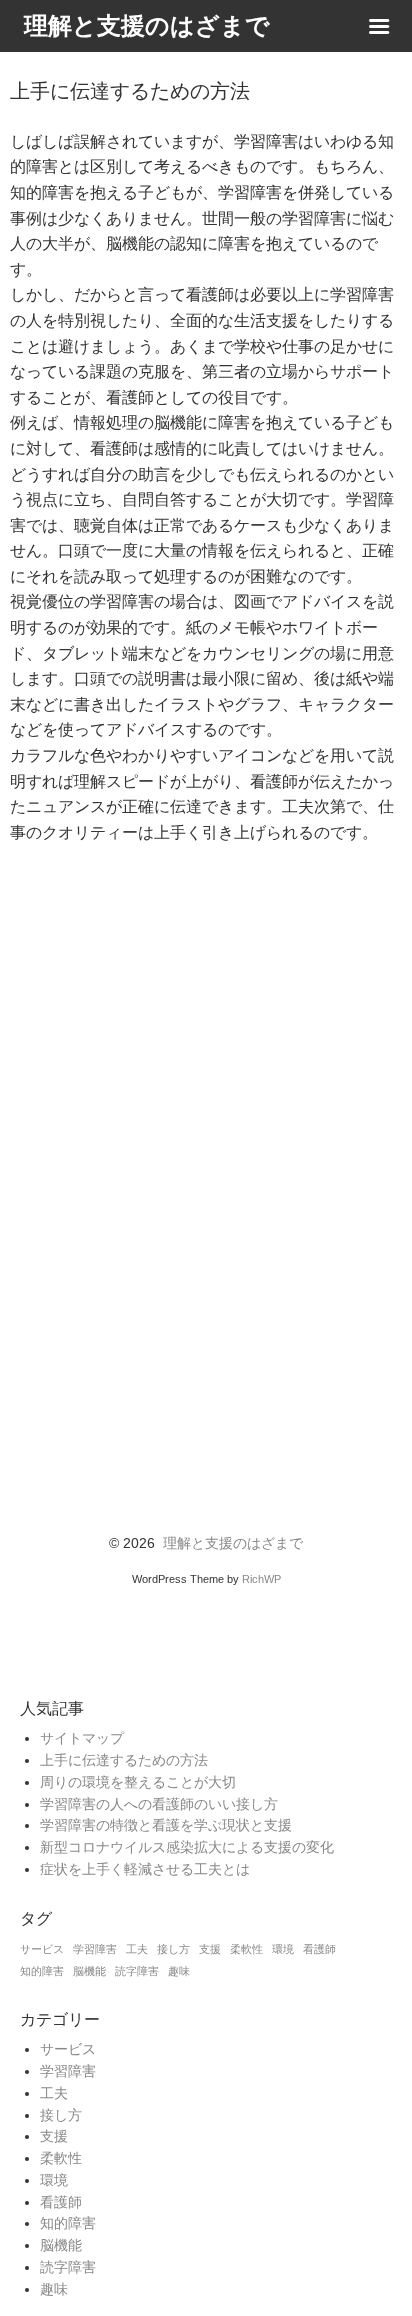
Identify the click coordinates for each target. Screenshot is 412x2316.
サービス (42, 1949)
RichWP (261, 1579)
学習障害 (95, 1949)
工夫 (137, 1949)
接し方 (173, 1949)
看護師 (319, 1949)
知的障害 (42, 1971)
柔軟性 (246, 1949)
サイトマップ (82, 1738)
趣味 (179, 1971)
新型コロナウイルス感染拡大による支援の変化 (187, 1847)
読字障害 (137, 1971)
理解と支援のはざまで (233, 1543)
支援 (210, 1949)
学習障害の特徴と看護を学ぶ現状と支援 (166, 1825)
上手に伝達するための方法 (124, 1760)
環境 (283, 1949)
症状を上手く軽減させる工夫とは (145, 1869)
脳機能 (89, 1971)
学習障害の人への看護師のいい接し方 (159, 1804)
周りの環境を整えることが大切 (138, 1782)
